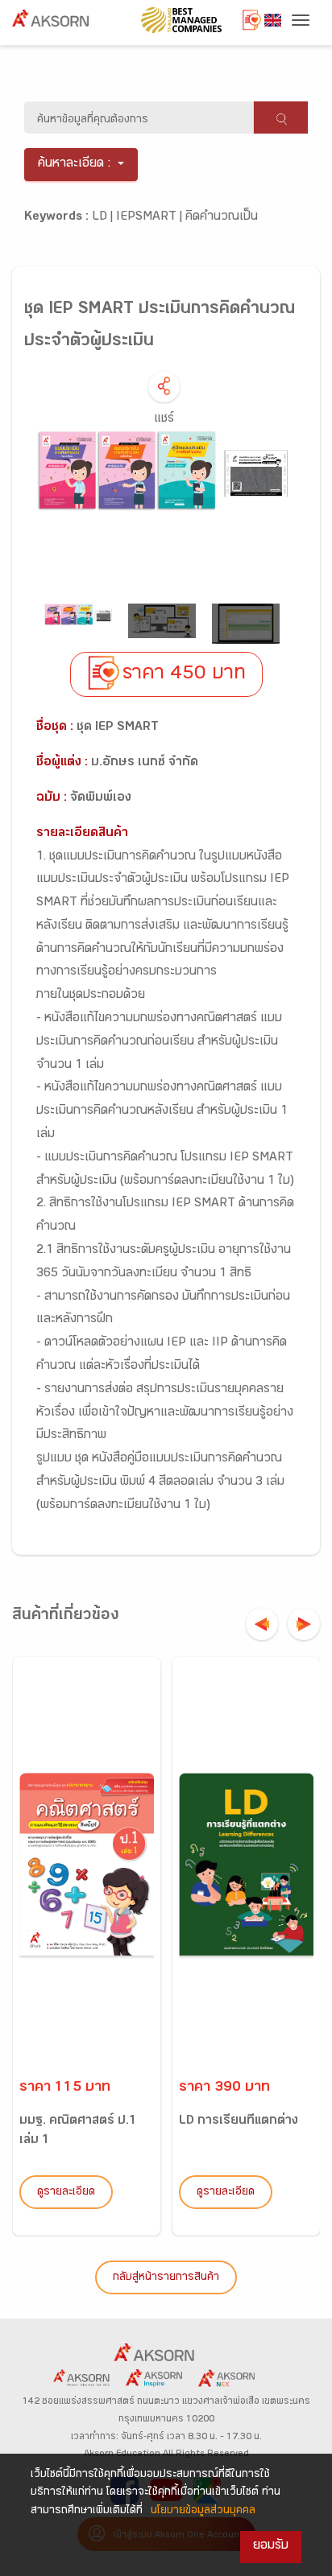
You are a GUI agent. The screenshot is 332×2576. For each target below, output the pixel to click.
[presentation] (262, 1624)
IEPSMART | (151, 218)
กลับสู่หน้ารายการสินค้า (166, 2278)
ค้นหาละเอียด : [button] (75, 165)
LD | (104, 218)
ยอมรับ (271, 2547)
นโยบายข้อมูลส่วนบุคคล (203, 2512)
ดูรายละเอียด (66, 2193)
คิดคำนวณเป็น (222, 218)
